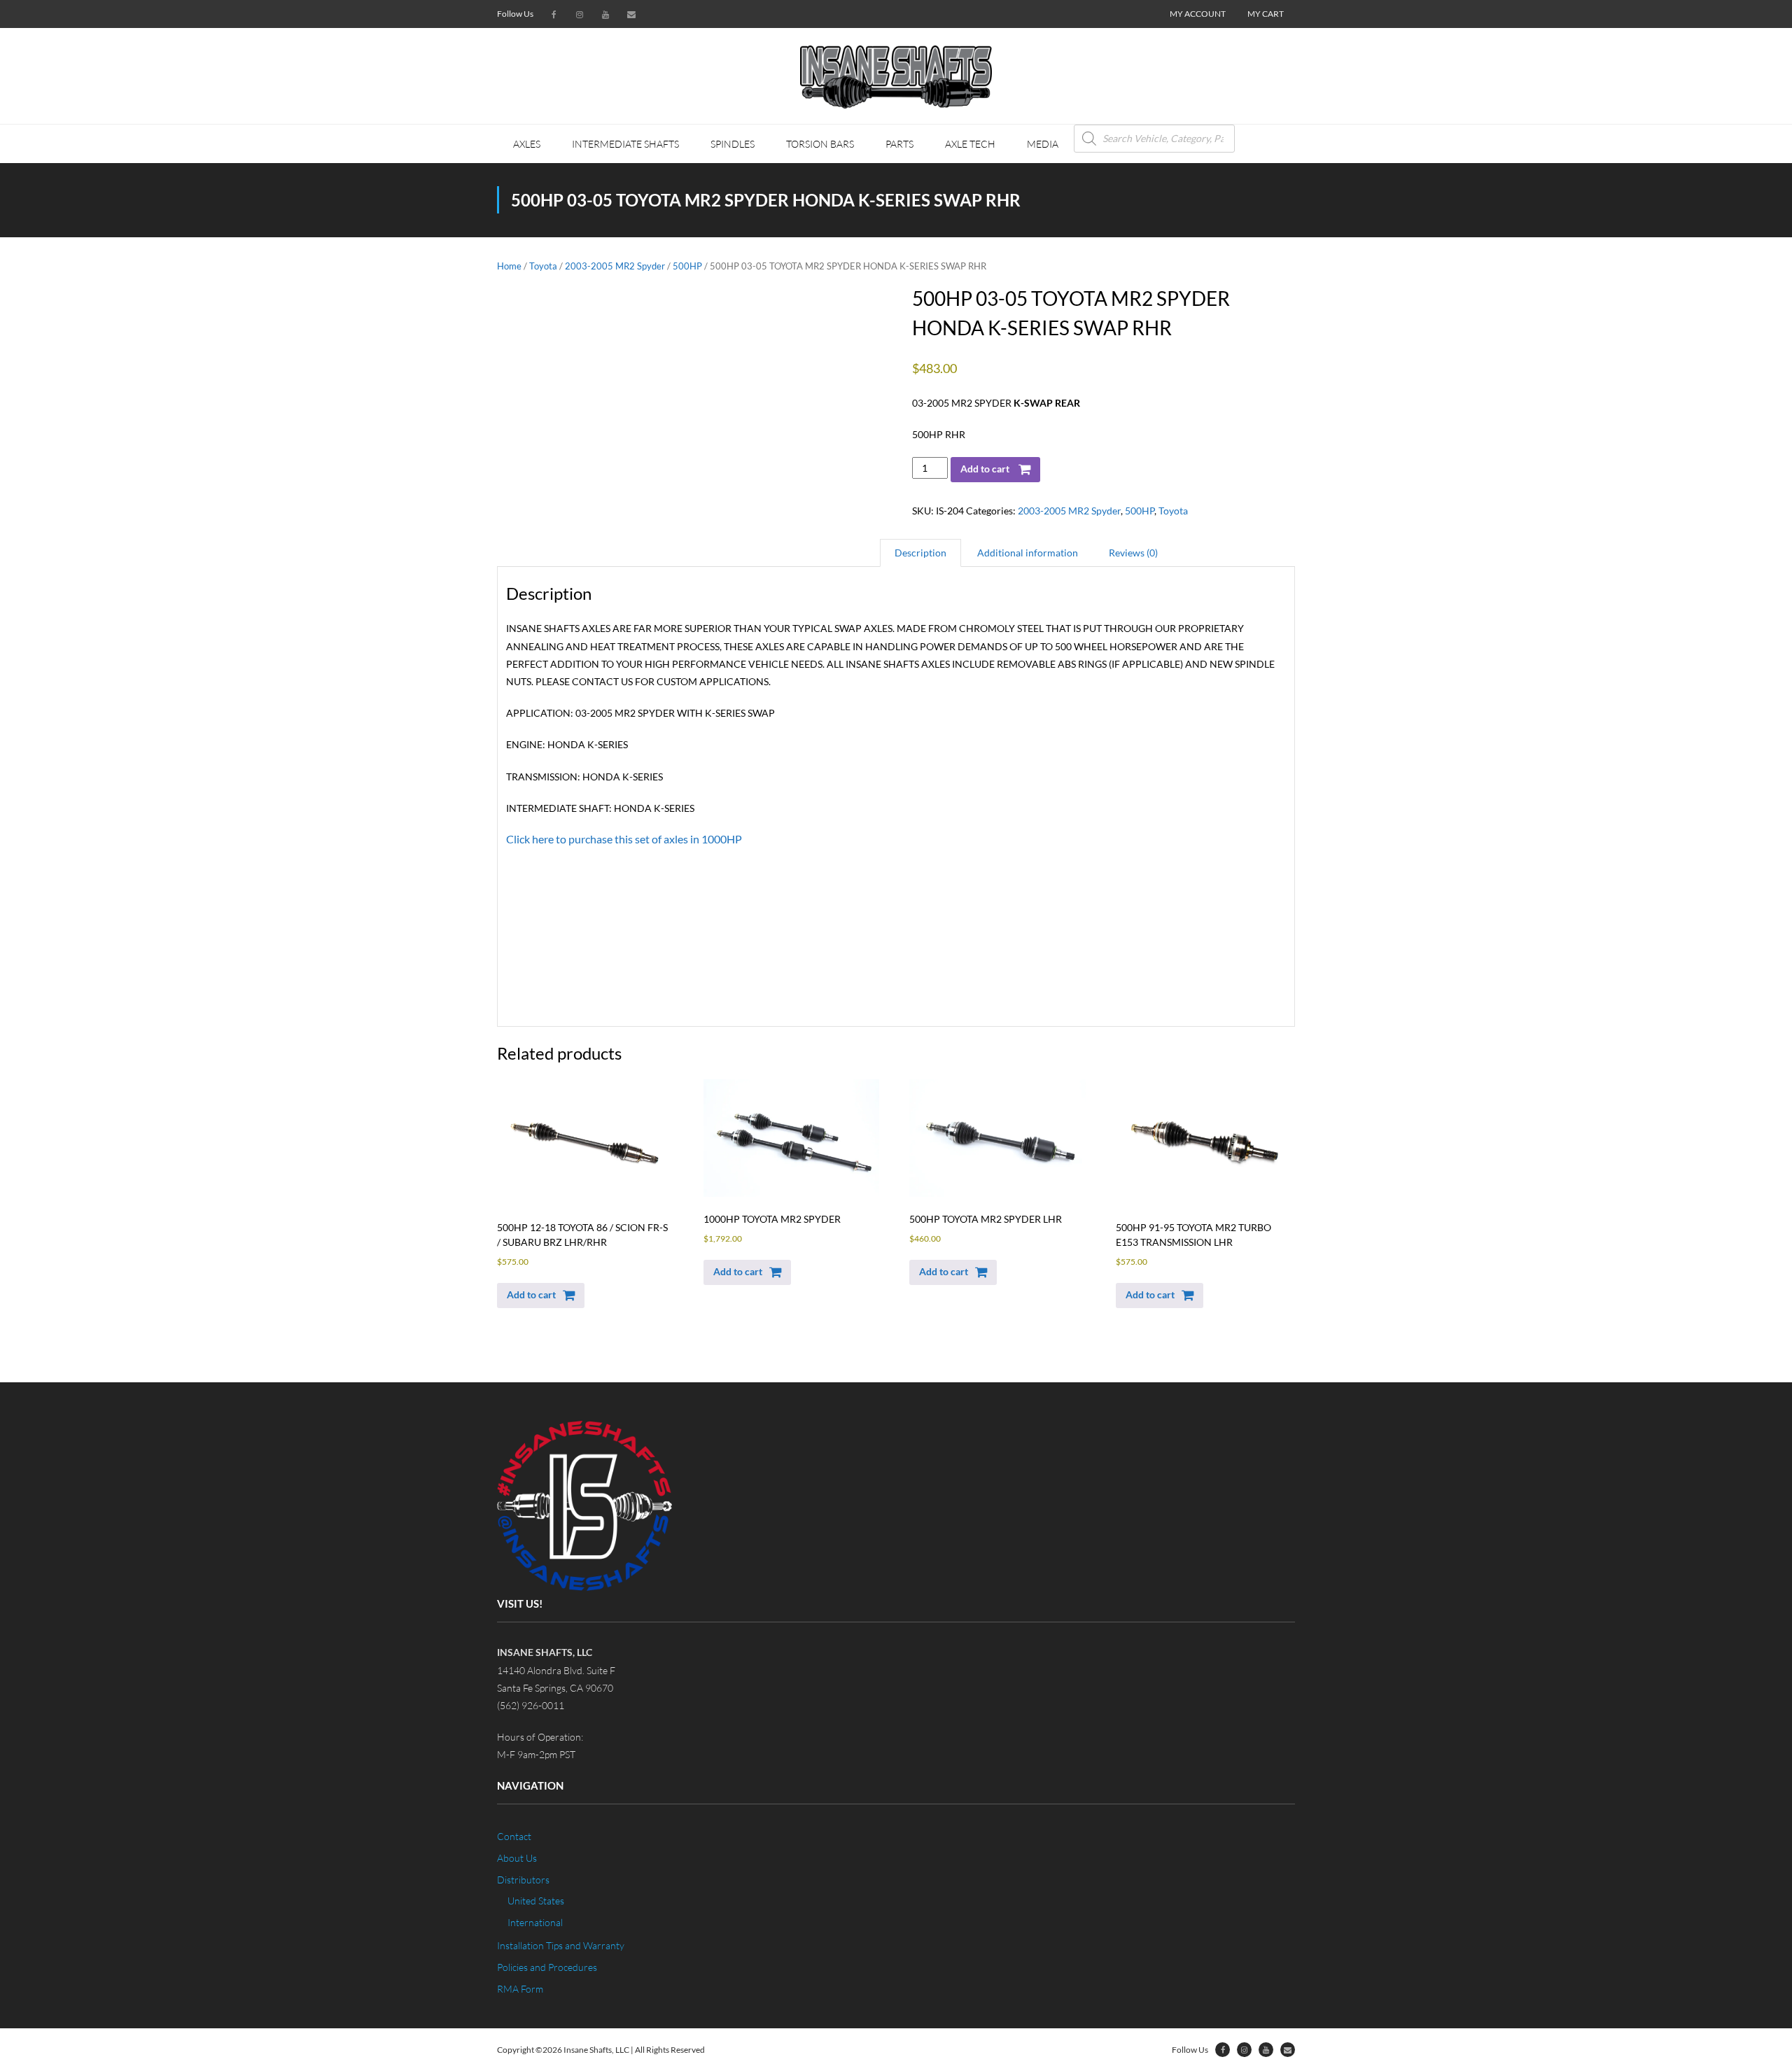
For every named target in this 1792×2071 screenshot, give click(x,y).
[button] (541, 1296)
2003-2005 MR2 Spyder (615, 266)
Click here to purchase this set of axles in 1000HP (624, 839)
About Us (517, 1858)
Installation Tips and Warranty (561, 1945)
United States (536, 1901)
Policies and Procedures (547, 1967)
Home (509, 266)
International (535, 1922)
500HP (687, 266)
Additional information (1028, 553)
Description (920, 553)
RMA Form (520, 1989)
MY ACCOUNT (1198, 14)
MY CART (1266, 14)
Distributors (523, 1880)
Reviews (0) (1133, 553)
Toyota (543, 266)
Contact (514, 1836)
